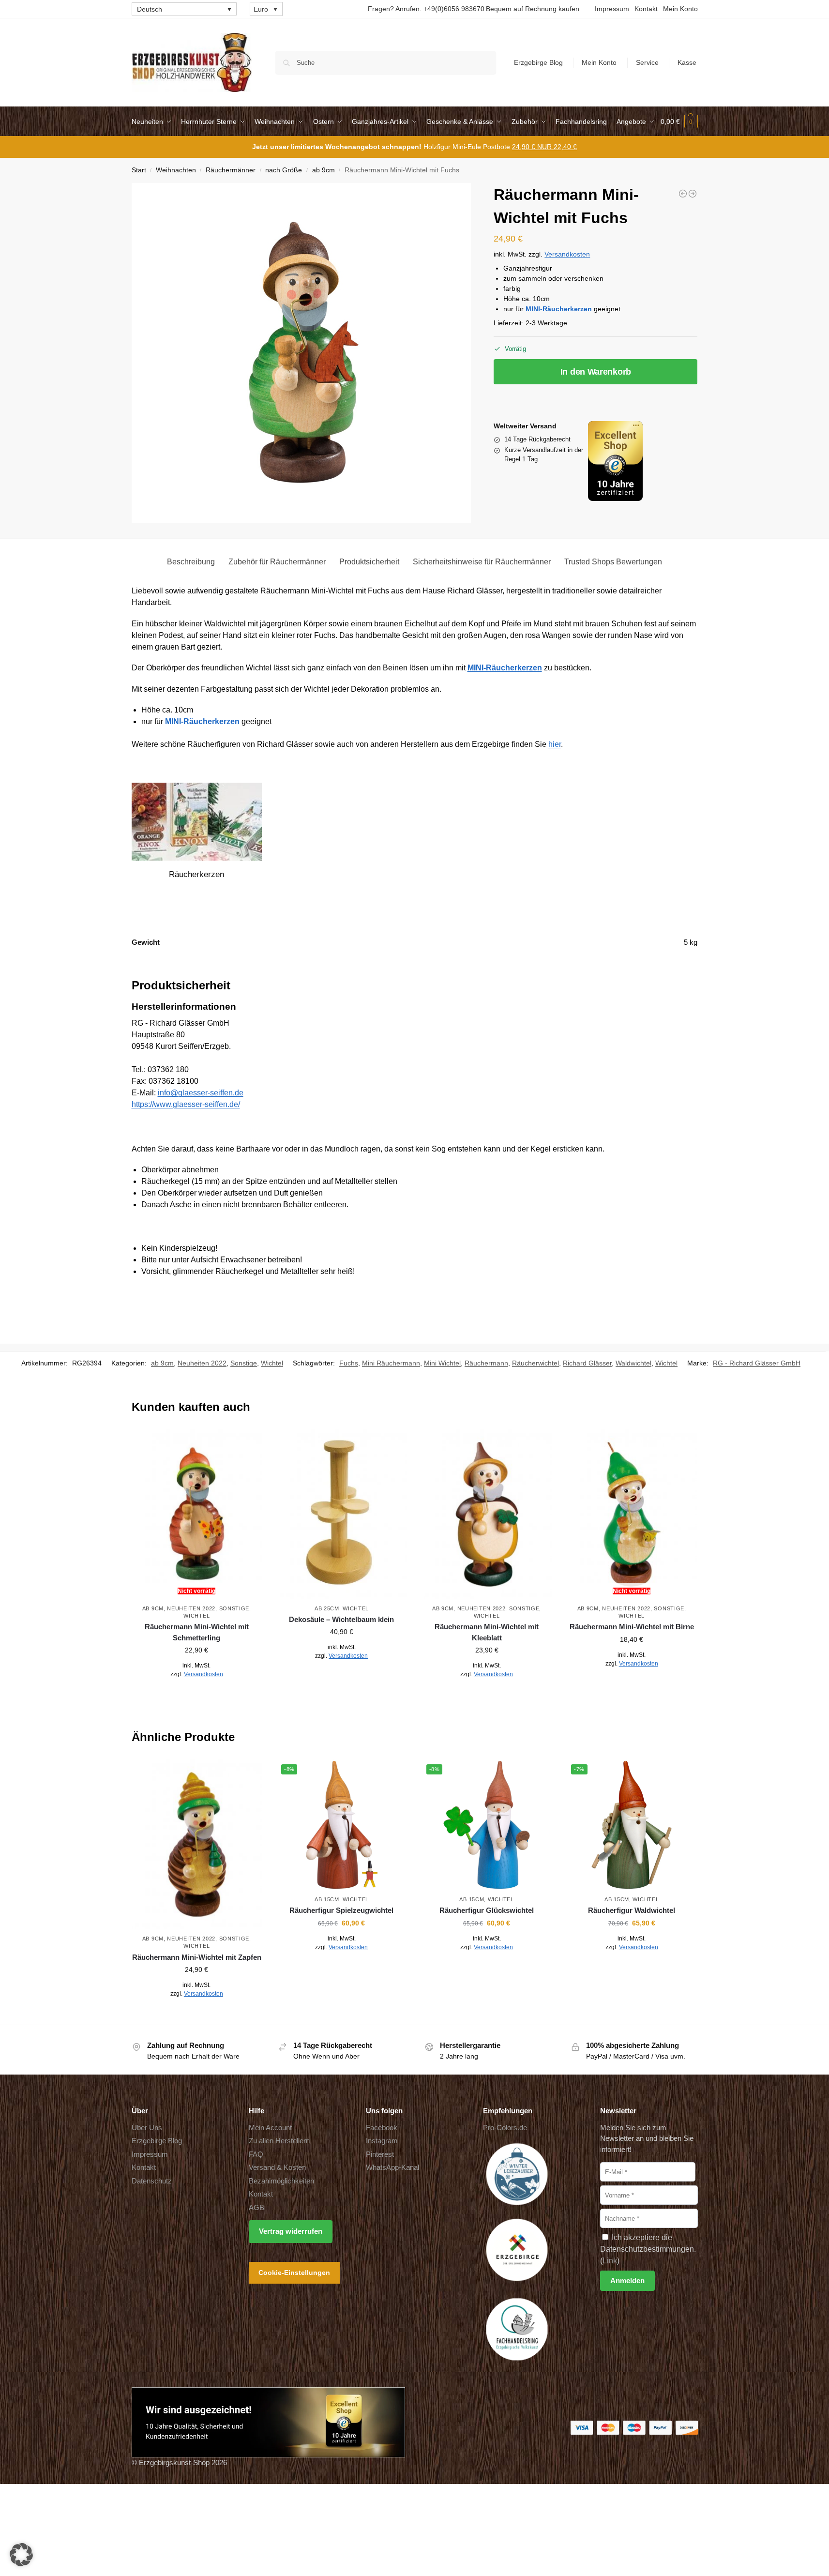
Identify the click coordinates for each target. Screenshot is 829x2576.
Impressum (612, 9)
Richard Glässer (587, 1363)
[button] (679, 121)
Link (610, 2261)
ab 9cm (324, 170)
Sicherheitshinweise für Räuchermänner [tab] (482, 562)
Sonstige (244, 1363)
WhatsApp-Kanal (392, 2167)
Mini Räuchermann (391, 1363)
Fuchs (349, 1363)
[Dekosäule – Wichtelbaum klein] (342, 1514)
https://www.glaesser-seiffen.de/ (186, 1104)
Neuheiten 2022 (202, 1363)
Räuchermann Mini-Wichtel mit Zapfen (197, 1957)
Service (647, 62)
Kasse (687, 62)
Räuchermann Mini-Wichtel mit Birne (632, 1627)
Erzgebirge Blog (538, 62)
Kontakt (646, 9)
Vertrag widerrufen (291, 2231)
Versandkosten (567, 254)
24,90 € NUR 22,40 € (544, 147)
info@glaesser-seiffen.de (201, 1093)
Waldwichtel (633, 1363)
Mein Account (270, 2128)
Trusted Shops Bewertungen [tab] (613, 562)
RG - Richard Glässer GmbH (757, 1363)
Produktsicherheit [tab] (369, 562)
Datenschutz (152, 2181)
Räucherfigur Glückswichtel (487, 1910)
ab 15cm (327, 1899)
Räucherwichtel (535, 1363)
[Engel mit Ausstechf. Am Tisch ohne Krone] (683, 194)
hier (555, 744)
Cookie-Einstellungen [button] (294, 2273)
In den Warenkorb (596, 372)
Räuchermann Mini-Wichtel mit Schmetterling (197, 1632)
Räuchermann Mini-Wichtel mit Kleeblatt (487, 1632)
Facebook (382, 2128)
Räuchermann (486, 1363)
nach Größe (284, 170)
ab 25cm (327, 1608)
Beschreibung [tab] (191, 562)
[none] (184, 9)
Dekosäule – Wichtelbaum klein (341, 1619)
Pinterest (380, 2154)
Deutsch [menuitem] (150, 9)
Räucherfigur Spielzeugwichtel (341, 1910)
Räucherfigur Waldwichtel (632, 1910)
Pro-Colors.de (505, 2128)
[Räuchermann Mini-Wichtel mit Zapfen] (197, 1844)
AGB (256, 2207)
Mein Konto (680, 9)
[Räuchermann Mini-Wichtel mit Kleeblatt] (487, 1514)
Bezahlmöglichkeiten (281, 2181)
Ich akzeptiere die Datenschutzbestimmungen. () (648, 2249)
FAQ (256, 2154)
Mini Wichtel (442, 1363)
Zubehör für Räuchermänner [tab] (277, 562)
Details (197, 1696)
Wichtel (272, 1363)
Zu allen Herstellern (279, 2141)
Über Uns (147, 2128)
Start (139, 170)
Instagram (382, 2141)
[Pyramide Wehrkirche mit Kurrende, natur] (693, 194)
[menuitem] (184, 9)
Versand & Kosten (277, 2167)
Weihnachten (176, 170)
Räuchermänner (231, 170)
